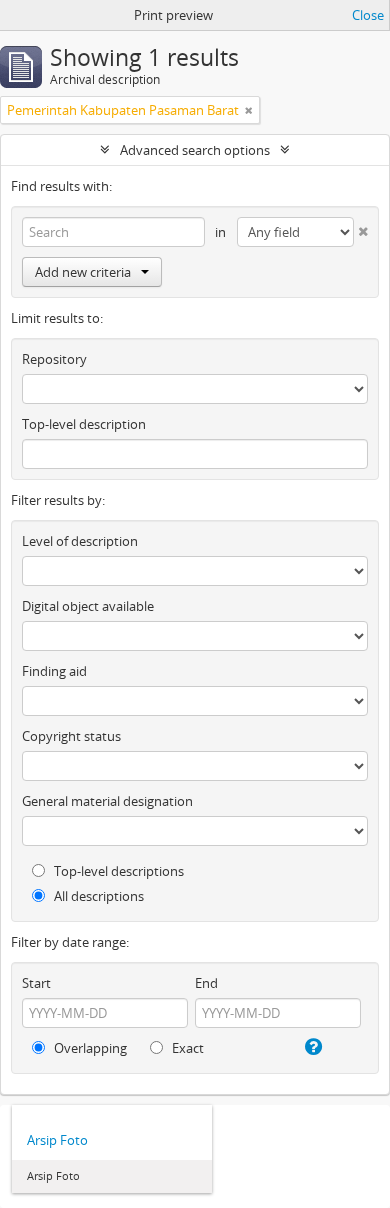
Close (368, 15)
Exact (186, 1048)
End (206, 983)
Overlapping (89, 1048)
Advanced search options (195, 150)
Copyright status (71, 736)
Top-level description (84, 424)
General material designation (107, 801)
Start (36, 983)
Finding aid (54, 671)
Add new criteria (83, 272)
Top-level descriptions (117, 871)
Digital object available (88, 606)
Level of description (80, 541)
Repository (54, 359)
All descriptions (97, 896)
